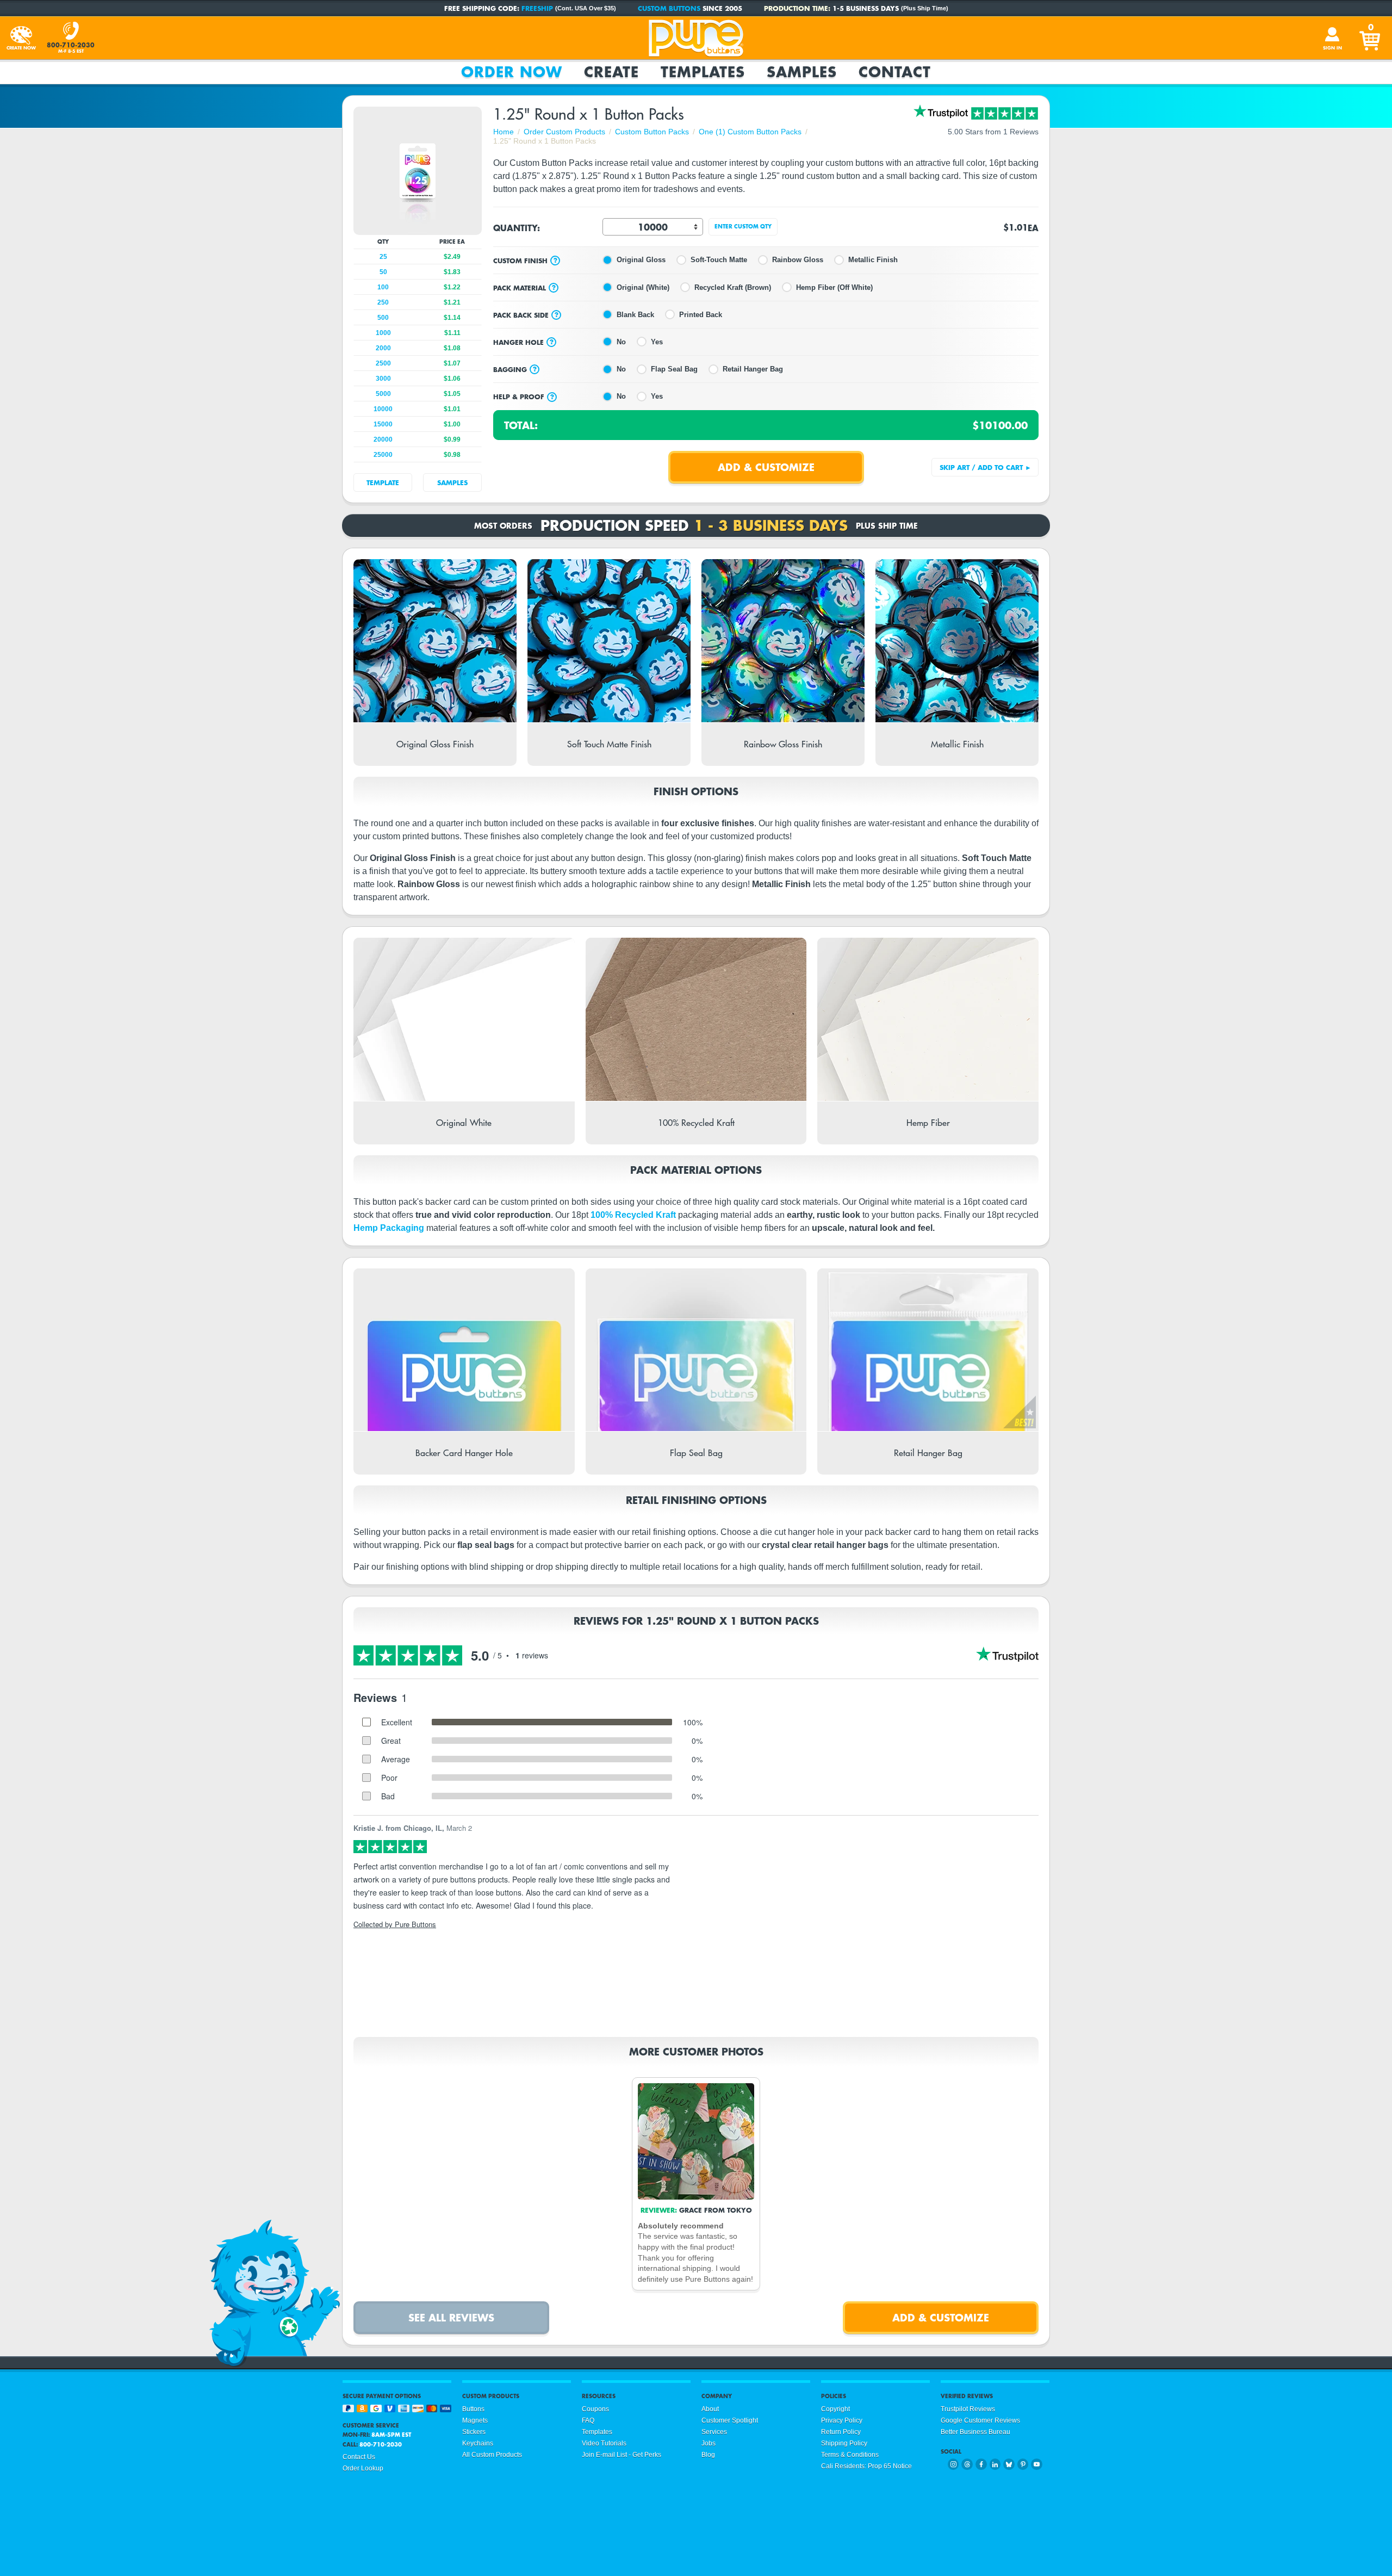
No (621, 342)
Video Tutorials (604, 2443)
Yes (657, 342)
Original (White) (643, 287)
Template (383, 482)
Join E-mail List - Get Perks (622, 2455)
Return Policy (841, 2432)
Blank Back (635, 315)
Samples (802, 72)
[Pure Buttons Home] (696, 38)
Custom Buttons (669, 8)
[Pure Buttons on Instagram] (953, 2464)
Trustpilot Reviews (968, 2409)
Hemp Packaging (389, 1228)
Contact (895, 72)
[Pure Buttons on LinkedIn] (995, 2464)
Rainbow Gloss (798, 260)
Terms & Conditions (850, 2455)
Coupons (595, 2409)
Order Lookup (363, 2468)
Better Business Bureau (975, 2432)
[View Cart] (1371, 38)
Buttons (473, 2409)
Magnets (475, 2420)
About (710, 2409)
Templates (703, 72)
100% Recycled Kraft (633, 1215)
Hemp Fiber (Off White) (834, 287)
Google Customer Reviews (980, 2420)
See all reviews (451, 2317)
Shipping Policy (844, 2443)
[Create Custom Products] (21, 38)
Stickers (474, 2432)
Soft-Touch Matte (719, 260)
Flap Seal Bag (674, 369)
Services (714, 2432)
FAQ (588, 2420)
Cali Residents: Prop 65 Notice (866, 2466)
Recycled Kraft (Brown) (733, 287)
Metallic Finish (873, 260)
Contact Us (359, 2457)
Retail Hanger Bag (753, 369)
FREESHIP (537, 8)
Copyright (835, 2409)
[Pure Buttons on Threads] (967, 2464)
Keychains (478, 2443)
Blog (708, 2455)
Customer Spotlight (730, 2420)
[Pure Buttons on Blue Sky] (1009, 2464)
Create (611, 72)
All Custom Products (492, 2455)
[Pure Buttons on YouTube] (1037, 2464)
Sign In (1332, 48)
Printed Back (701, 315)
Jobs (709, 2443)
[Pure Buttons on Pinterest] (1023, 2464)
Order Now (512, 72)
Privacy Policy (842, 2420)
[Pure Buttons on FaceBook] (981, 2464)
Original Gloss (641, 260)
